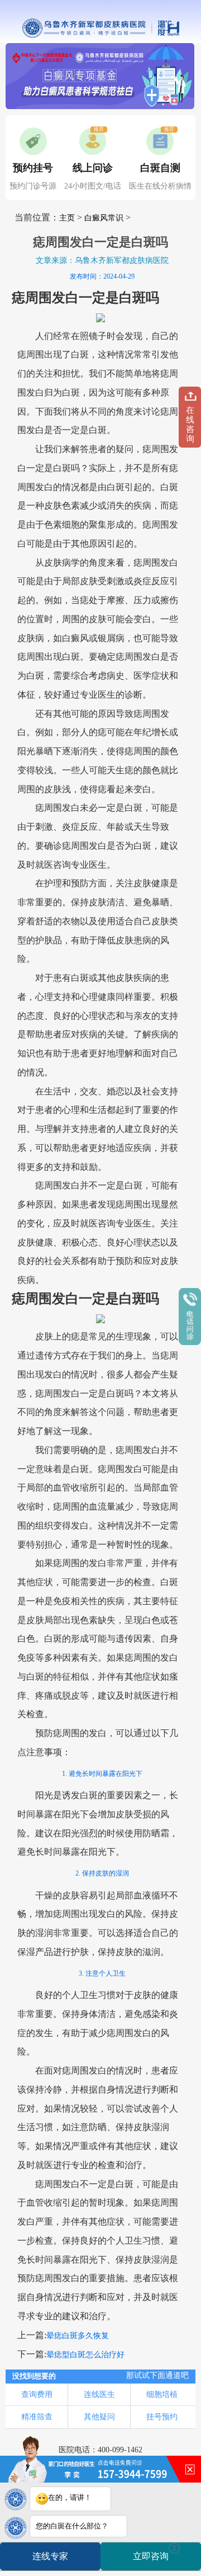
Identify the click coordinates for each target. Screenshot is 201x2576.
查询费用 (37, 2394)
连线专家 (50, 2556)
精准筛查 (37, 2417)
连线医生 (99, 2394)
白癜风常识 (104, 218)
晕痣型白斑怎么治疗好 (85, 2355)
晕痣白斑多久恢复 (78, 2336)
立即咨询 (155, 2552)
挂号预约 (162, 2417)
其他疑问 (99, 2417)
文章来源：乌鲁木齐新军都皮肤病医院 (102, 260)
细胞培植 (162, 2394)
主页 (67, 218)
